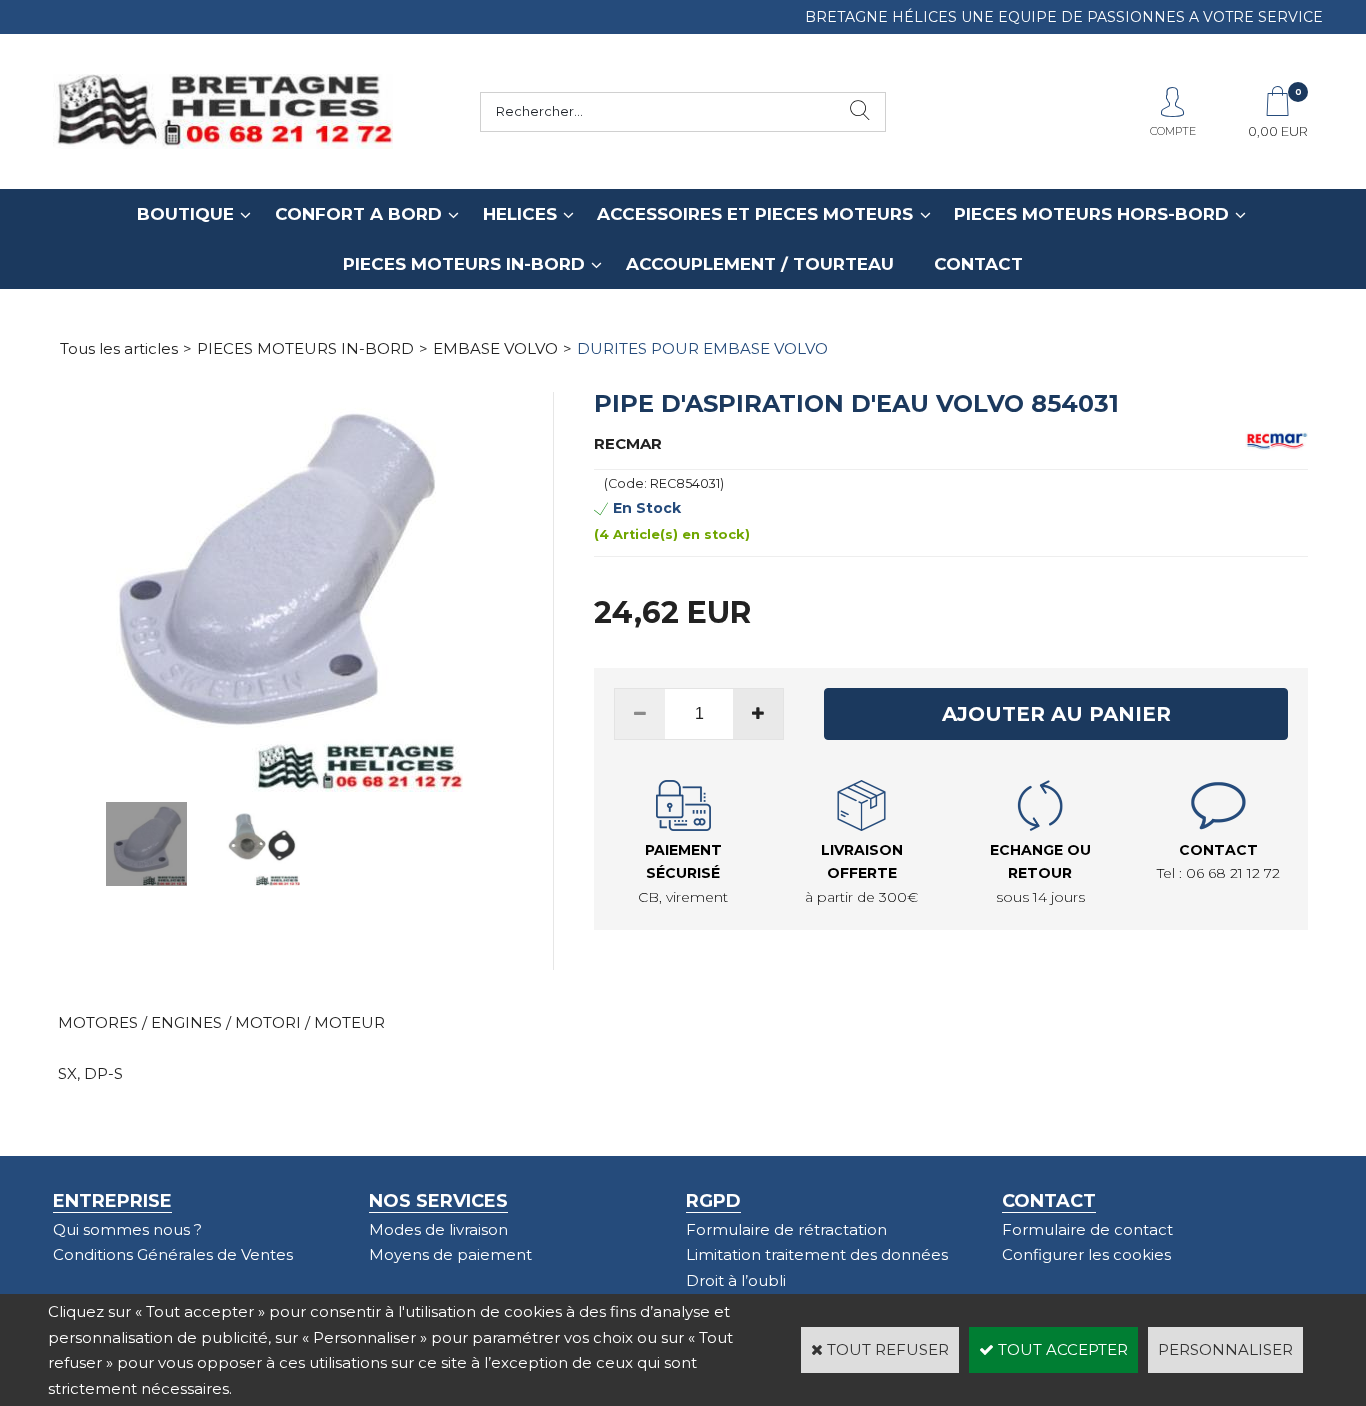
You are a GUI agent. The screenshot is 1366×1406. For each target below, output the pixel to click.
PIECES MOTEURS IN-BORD (464, 264)
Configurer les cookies (1086, 1254)
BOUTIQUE (185, 214)
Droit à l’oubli (736, 1280)
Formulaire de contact (1087, 1229)
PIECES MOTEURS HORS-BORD (1091, 214)
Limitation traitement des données (817, 1254)
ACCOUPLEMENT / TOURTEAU (760, 264)
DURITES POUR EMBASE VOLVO (702, 348)
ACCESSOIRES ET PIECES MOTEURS (755, 214)
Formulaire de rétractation (786, 1229)
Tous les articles (119, 348)
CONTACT (978, 264)
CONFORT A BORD (358, 214)
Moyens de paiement (450, 1254)
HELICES (520, 214)
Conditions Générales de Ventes (173, 1254)
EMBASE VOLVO (495, 348)
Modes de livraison (438, 1229)
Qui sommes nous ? (127, 1229)
